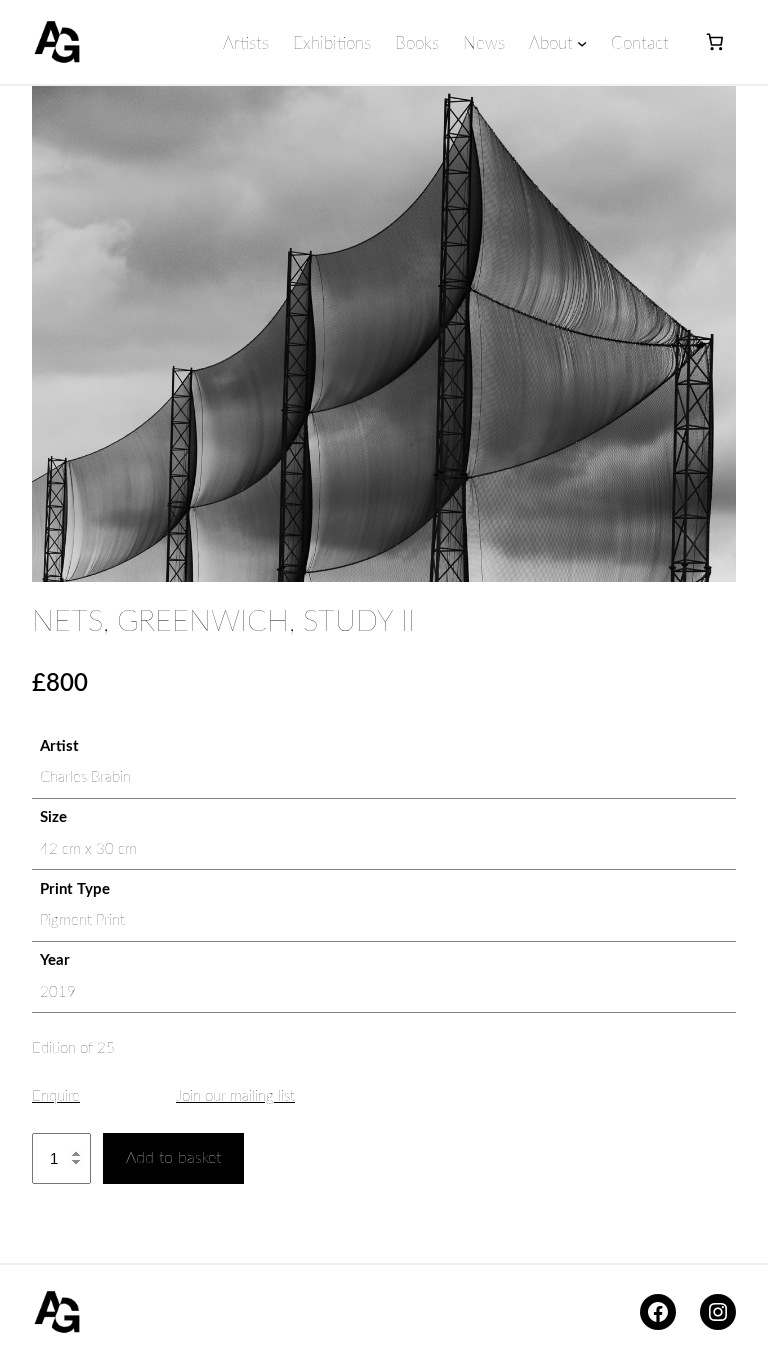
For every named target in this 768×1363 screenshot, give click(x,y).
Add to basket (173, 1158)
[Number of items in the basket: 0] (714, 42)
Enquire (56, 1096)
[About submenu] (582, 43)
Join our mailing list (235, 1096)
